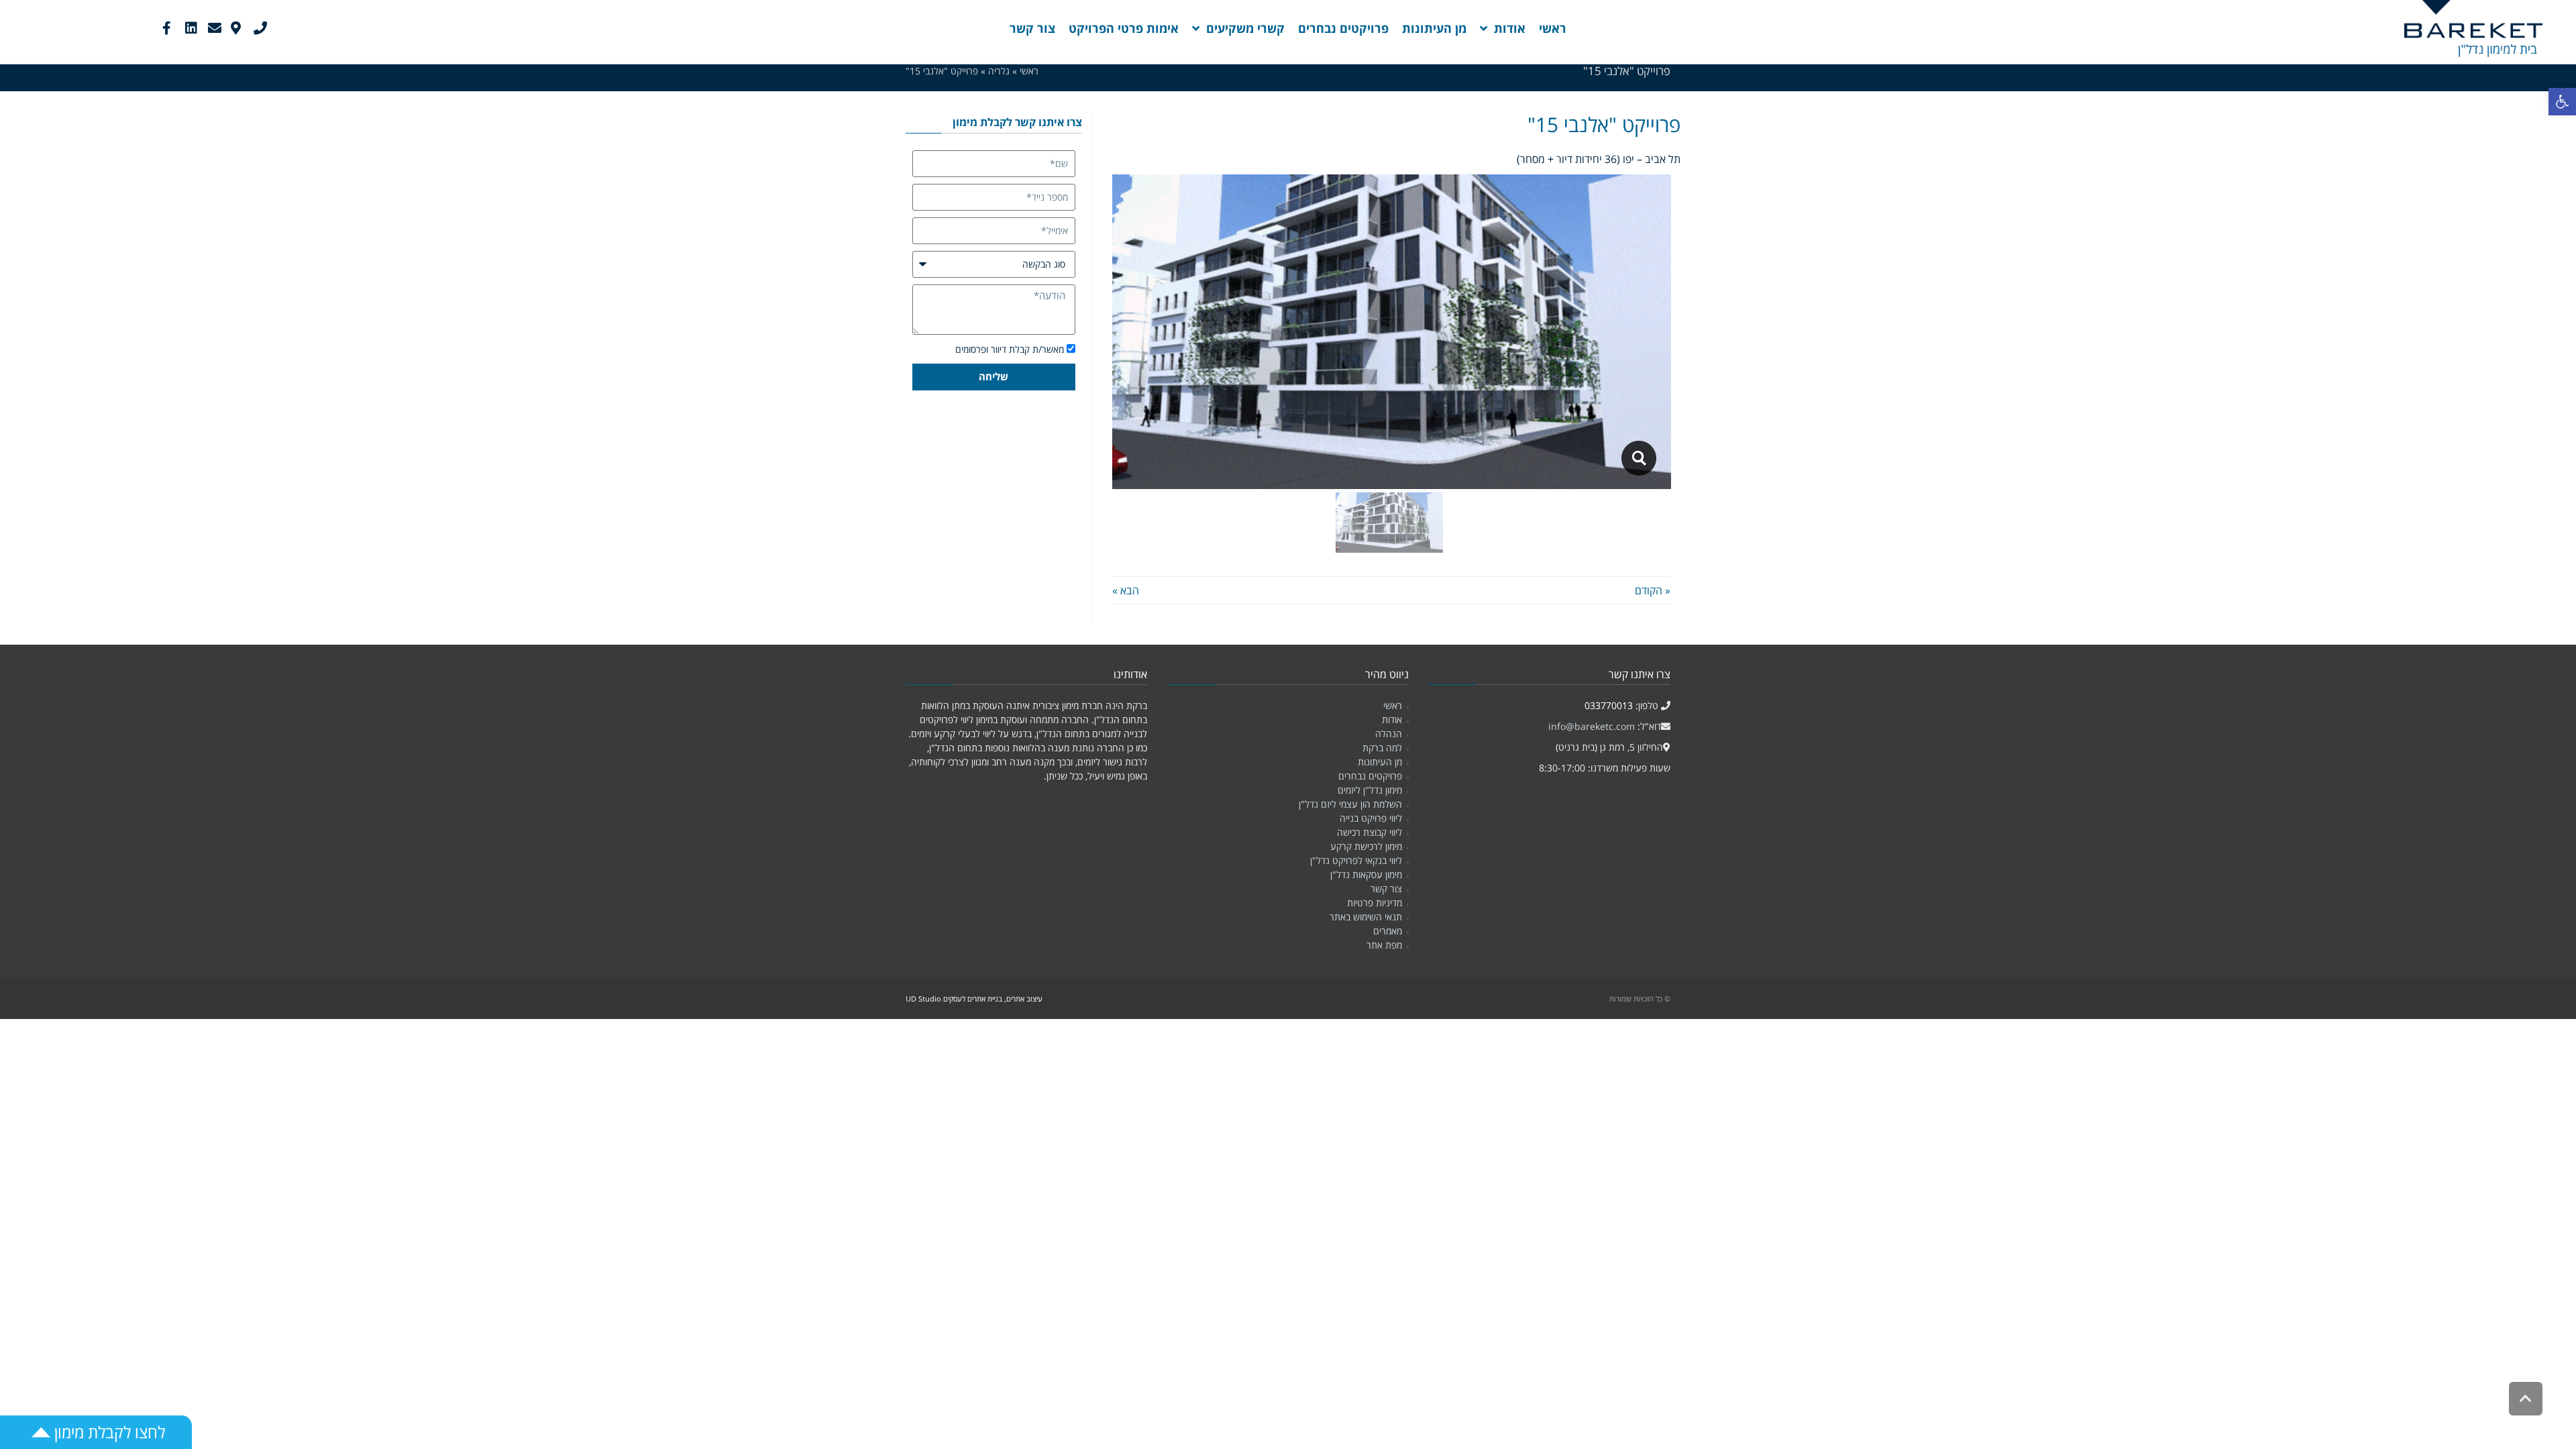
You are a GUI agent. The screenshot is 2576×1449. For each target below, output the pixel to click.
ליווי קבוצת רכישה (1370, 832)
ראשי (1393, 705)
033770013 (1609, 705)
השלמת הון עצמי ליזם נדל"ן (1350, 804)
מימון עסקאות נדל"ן (1366, 874)
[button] (2562, 102)
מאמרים (1388, 931)
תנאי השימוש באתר (1366, 917)
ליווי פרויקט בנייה (1371, 818)
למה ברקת (1382, 748)
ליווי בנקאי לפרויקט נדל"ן (1356, 860)
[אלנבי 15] (1639, 458)
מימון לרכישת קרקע (1366, 846)
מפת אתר (1384, 945)
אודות (1392, 719)
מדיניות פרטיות (1375, 903)
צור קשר (1386, 889)
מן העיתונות (1380, 762)
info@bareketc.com (1592, 726)
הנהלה (1389, 734)
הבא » (1126, 590)
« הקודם (1653, 590)
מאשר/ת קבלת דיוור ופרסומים (1010, 349)
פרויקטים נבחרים (1370, 776)
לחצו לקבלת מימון (108, 1432)
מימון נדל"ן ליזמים (1370, 790)
